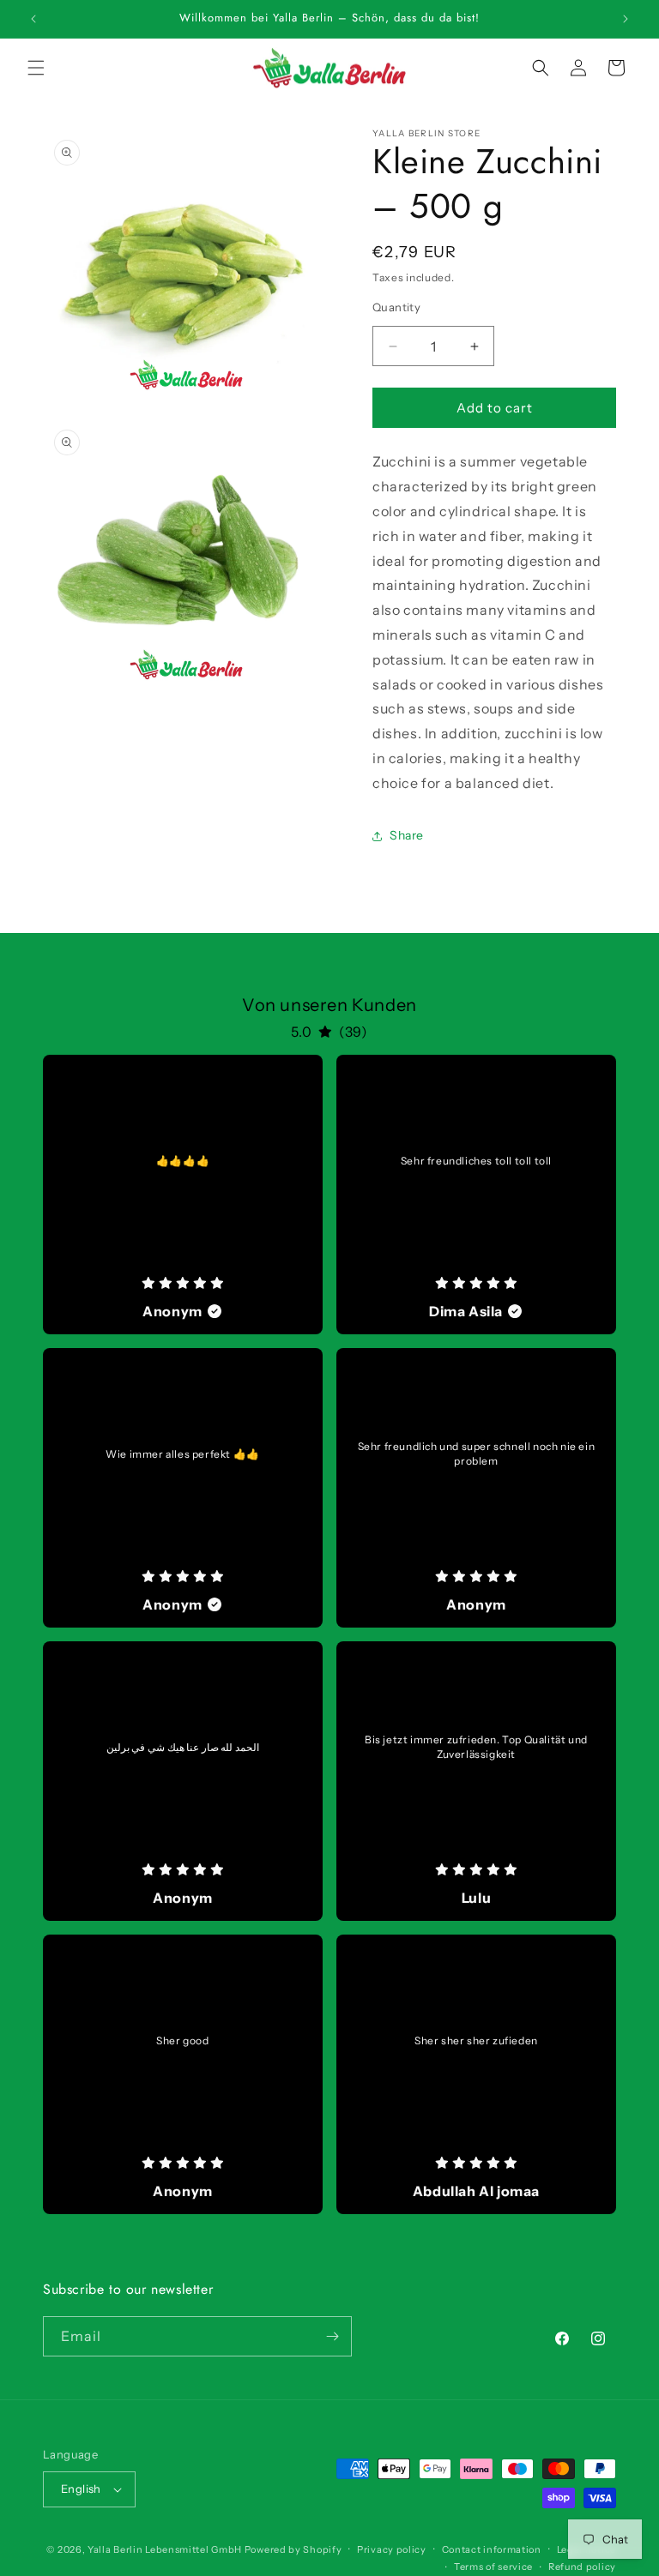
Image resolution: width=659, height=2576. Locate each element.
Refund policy (582, 2567)
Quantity (396, 307)
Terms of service (493, 2567)
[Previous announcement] (33, 19)
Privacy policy (392, 2549)
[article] (183, 1195)
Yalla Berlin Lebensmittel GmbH (165, 2549)
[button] (36, 68)
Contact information (492, 2549)
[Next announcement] (626, 19)
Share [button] (407, 835)
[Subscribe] (332, 2336)
